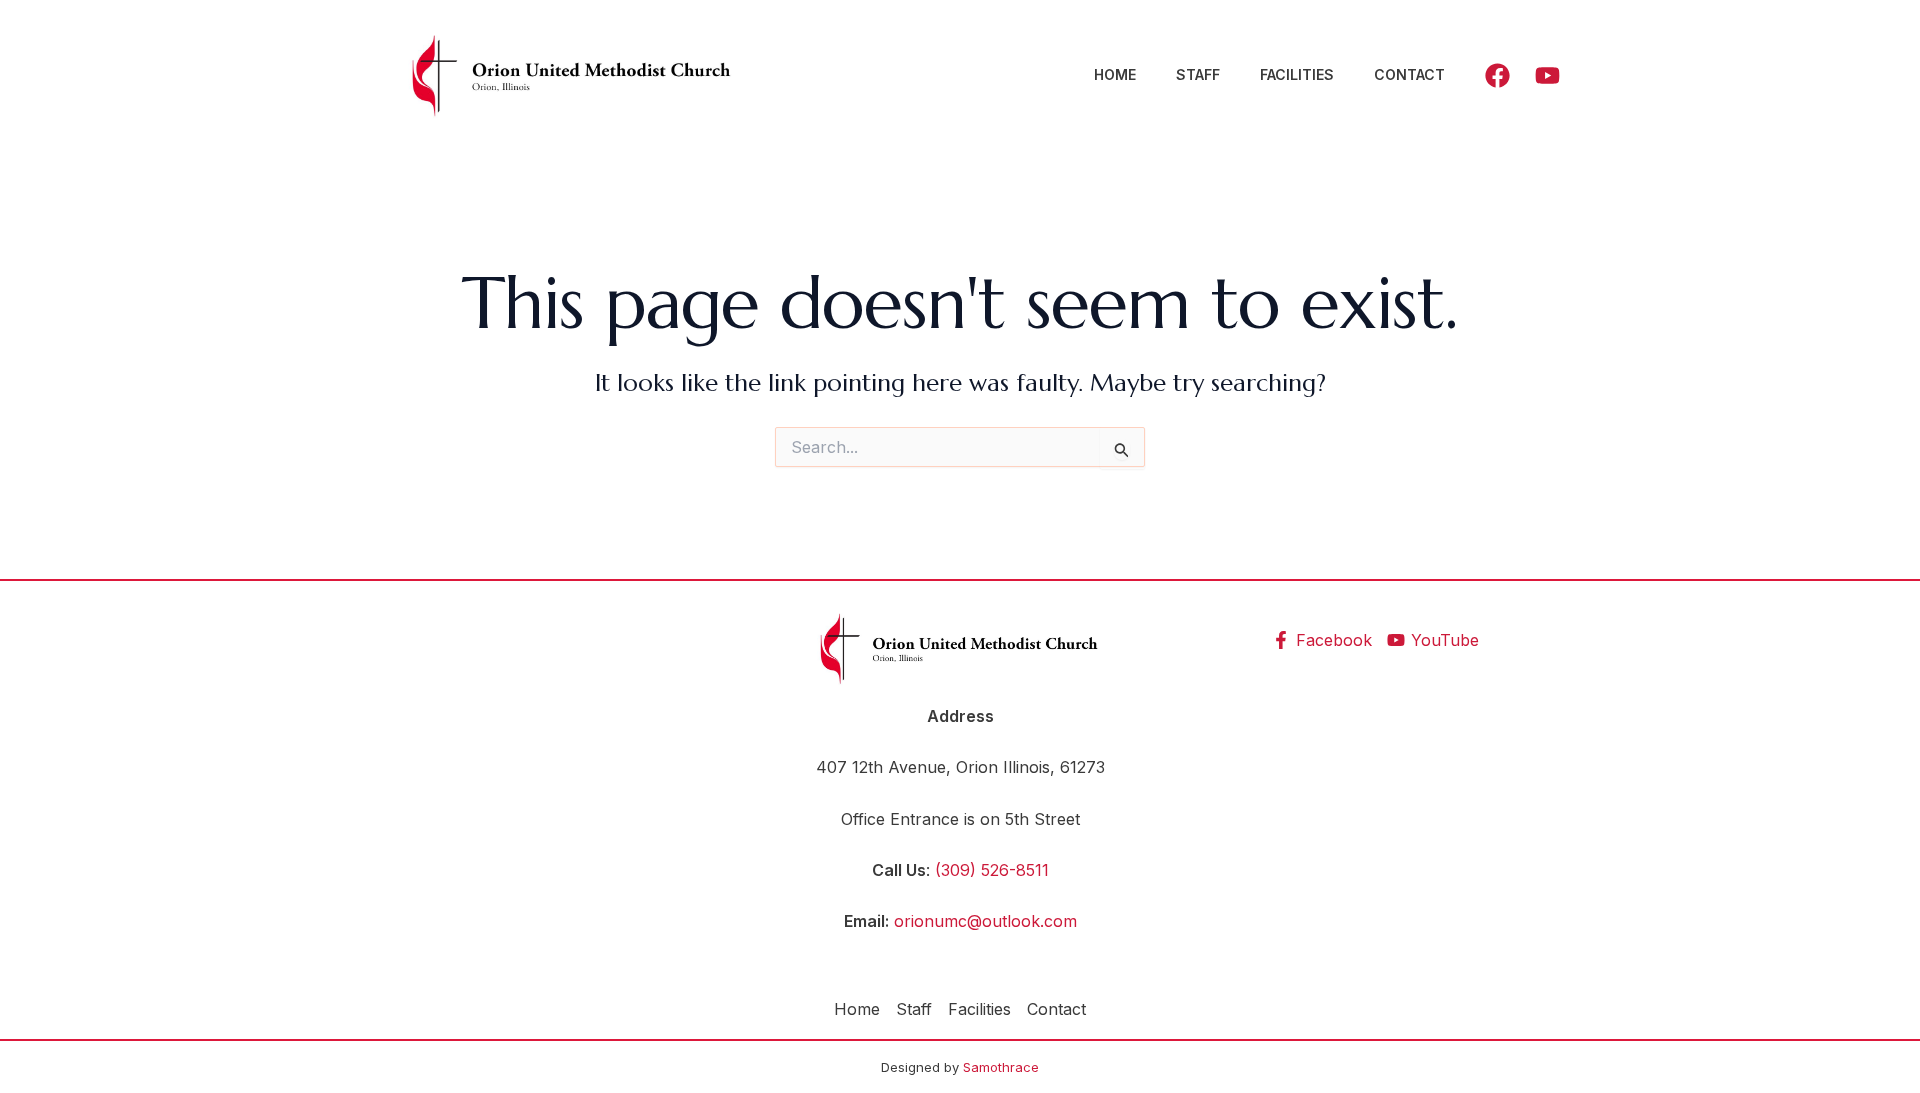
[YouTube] (1547, 75)
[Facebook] (1497, 75)
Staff (1198, 74)
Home (1115, 74)
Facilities (1297, 74)
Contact (1409, 74)
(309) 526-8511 (992, 870)
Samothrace (1001, 1067)
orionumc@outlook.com (985, 921)
